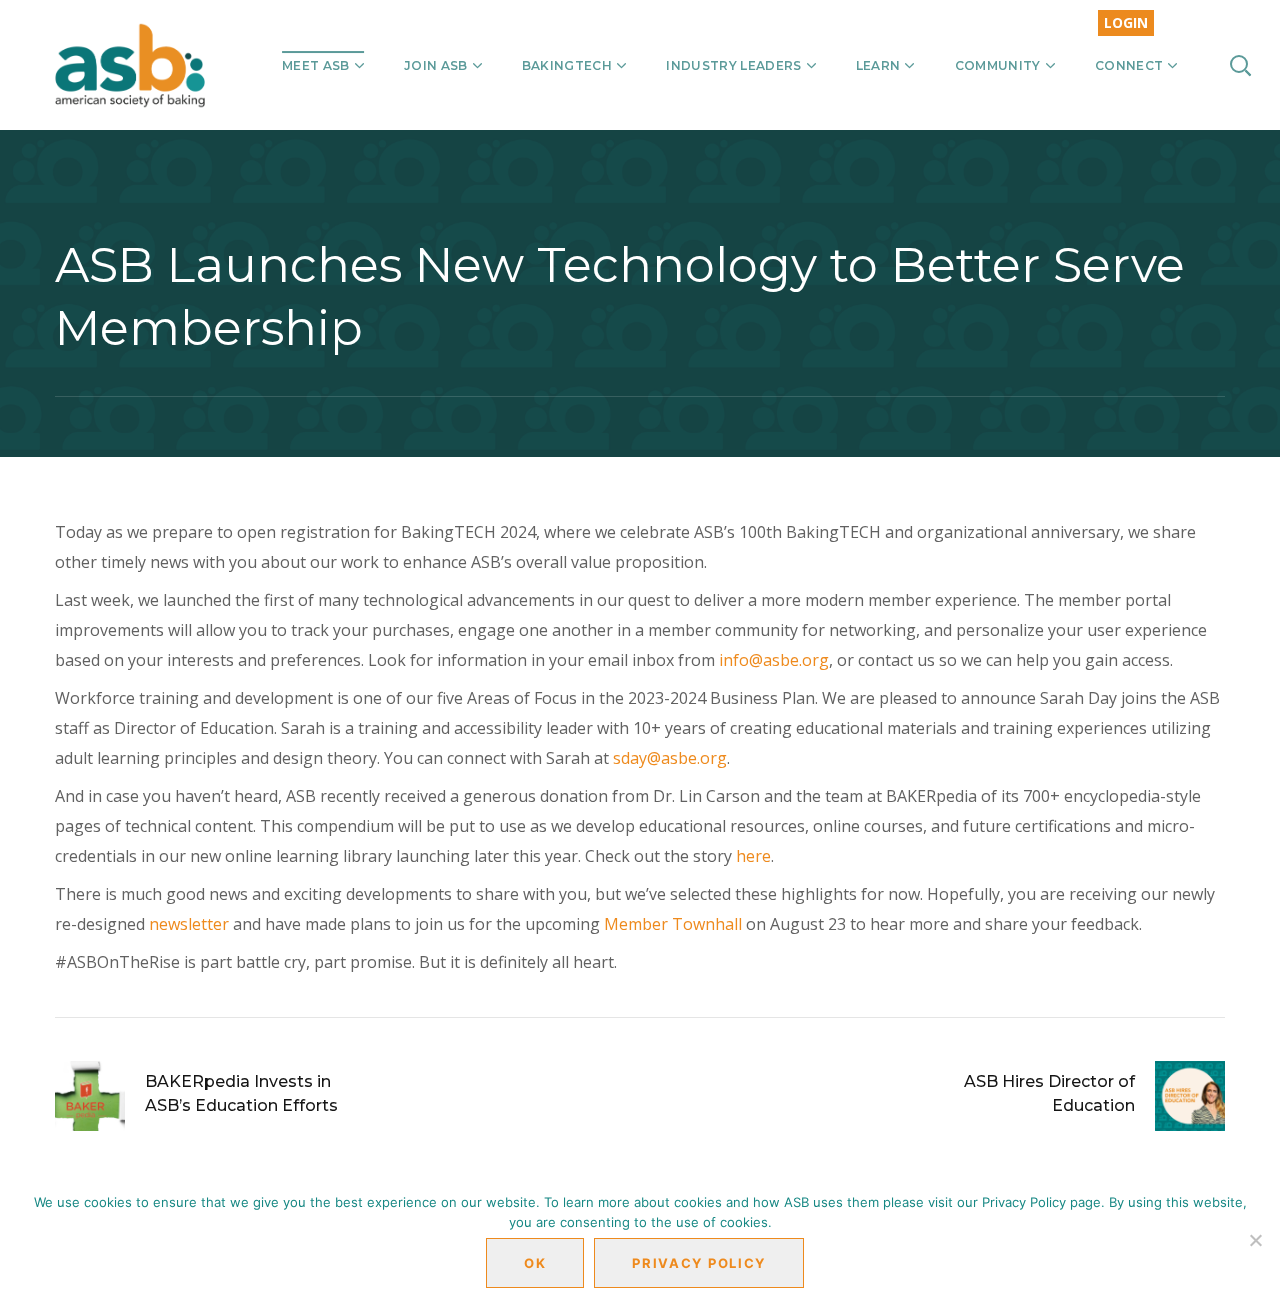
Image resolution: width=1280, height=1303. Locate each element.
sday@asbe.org (670, 758)
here (753, 856)
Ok (535, 1263)
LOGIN (1126, 22)
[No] (1255, 1240)
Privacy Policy (699, 1263)
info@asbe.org (774, 660)
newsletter (189, 924)
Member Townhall (673, 924)
